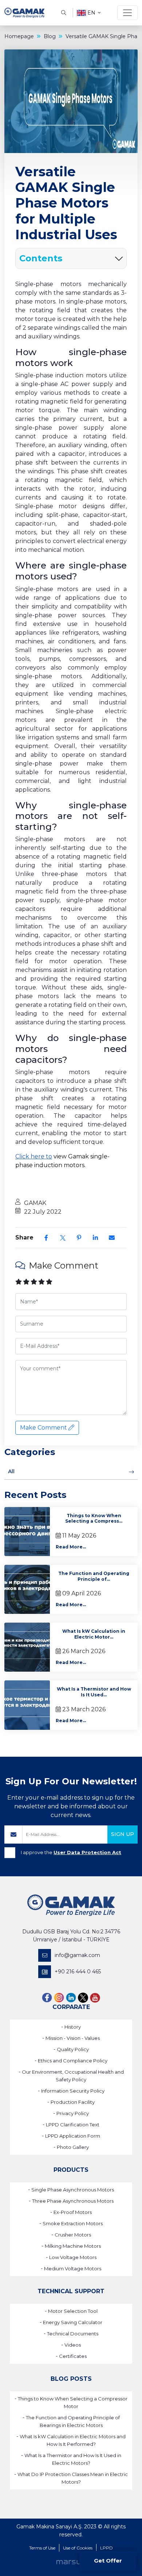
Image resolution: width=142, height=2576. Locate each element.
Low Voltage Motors (73, 2257)
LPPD (106, 2548)
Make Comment (44, 1428)
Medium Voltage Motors (73, 2268)
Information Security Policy (73, 2091)
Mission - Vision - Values (73, 2038)
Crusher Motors (73, 2235)
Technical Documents (73, 2334)
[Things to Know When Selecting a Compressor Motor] (27, 1532)
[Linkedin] (71, 1998)
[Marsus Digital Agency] (71, 2562)
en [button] (91, 13)
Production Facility (73, 2102)
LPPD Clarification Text (73, 2125)
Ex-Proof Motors (73, 2212)
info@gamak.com (77, 1955)
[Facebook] (47, 1998)
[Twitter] (83, 1998)
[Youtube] (95, 1998)
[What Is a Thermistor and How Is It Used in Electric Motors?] (27, 1705)
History (73, 2027)
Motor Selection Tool (73, 2311)
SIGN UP (123, 1834)
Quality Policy (73, 2049)
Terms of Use (42, 2548)
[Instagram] (59, 1998)
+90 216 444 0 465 (78, 1972)
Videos (73, 2345)
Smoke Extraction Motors (73, 2223)
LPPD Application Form (73, 2136)
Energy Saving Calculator (73, 2322)
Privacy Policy (73, 2113)
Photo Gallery (73, 2147)
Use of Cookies (78, 2548)
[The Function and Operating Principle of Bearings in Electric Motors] (27, 1589)
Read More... (71, 1547)
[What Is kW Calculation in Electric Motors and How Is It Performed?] (27, 1647)
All (11, 1471)
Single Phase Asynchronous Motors (73, 2190)
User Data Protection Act (87, 1852)
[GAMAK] (24, 13)
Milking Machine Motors (73, 2246)
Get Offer (108, 2561)
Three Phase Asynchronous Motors (73, 2201)
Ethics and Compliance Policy (73, 2061)
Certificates (73, 2356)
